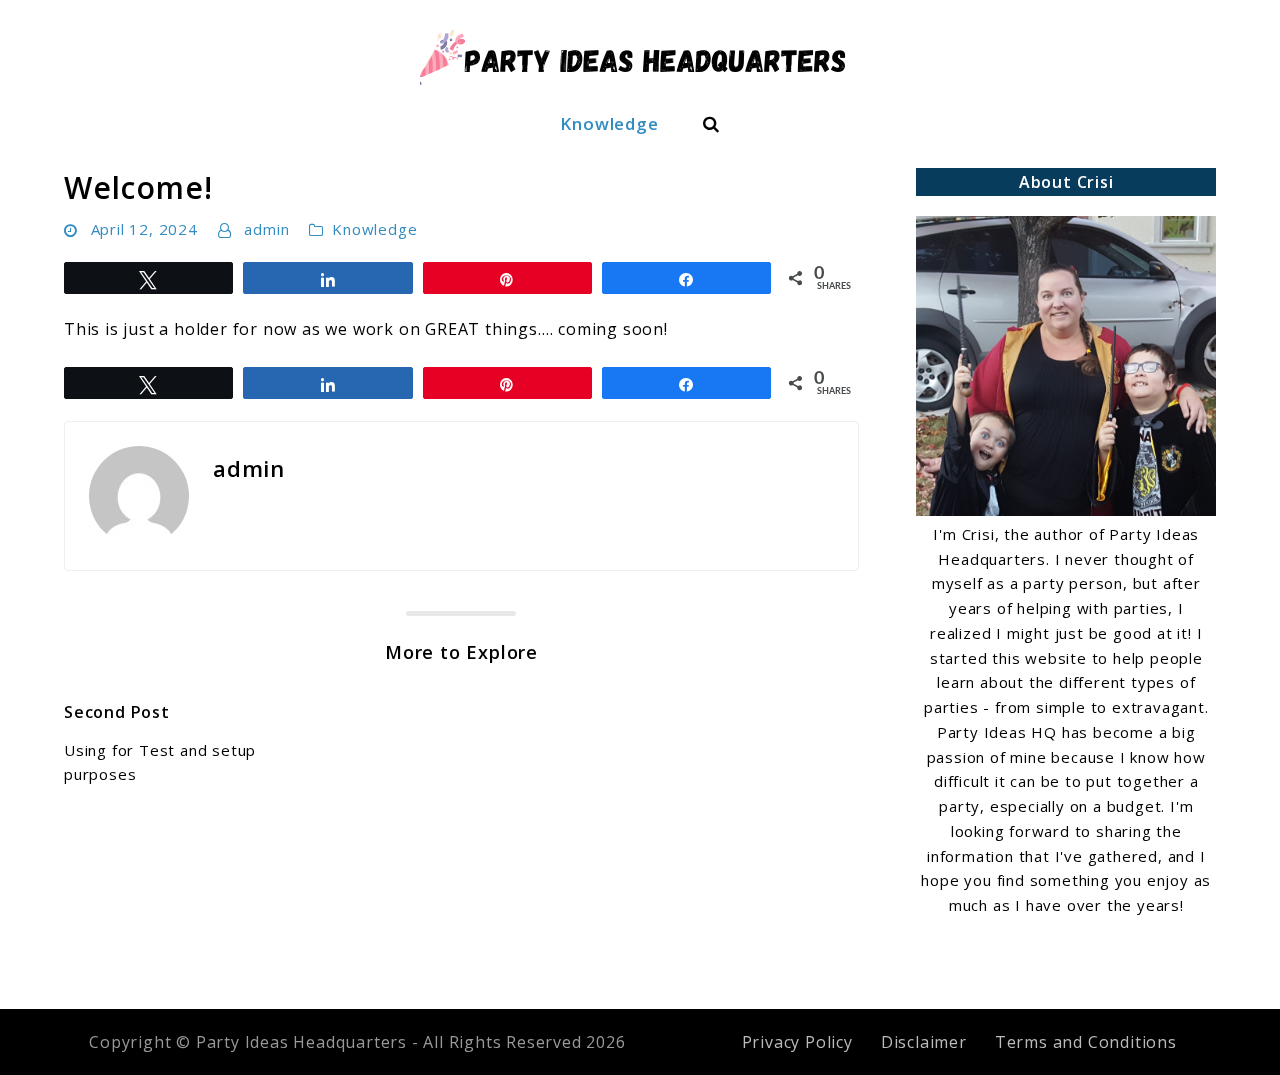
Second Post (117, 712)
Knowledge (609, 123)
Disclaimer (924, 1042)
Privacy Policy (797, 1042)
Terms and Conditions (1086, 1042)
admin (266, 229)
